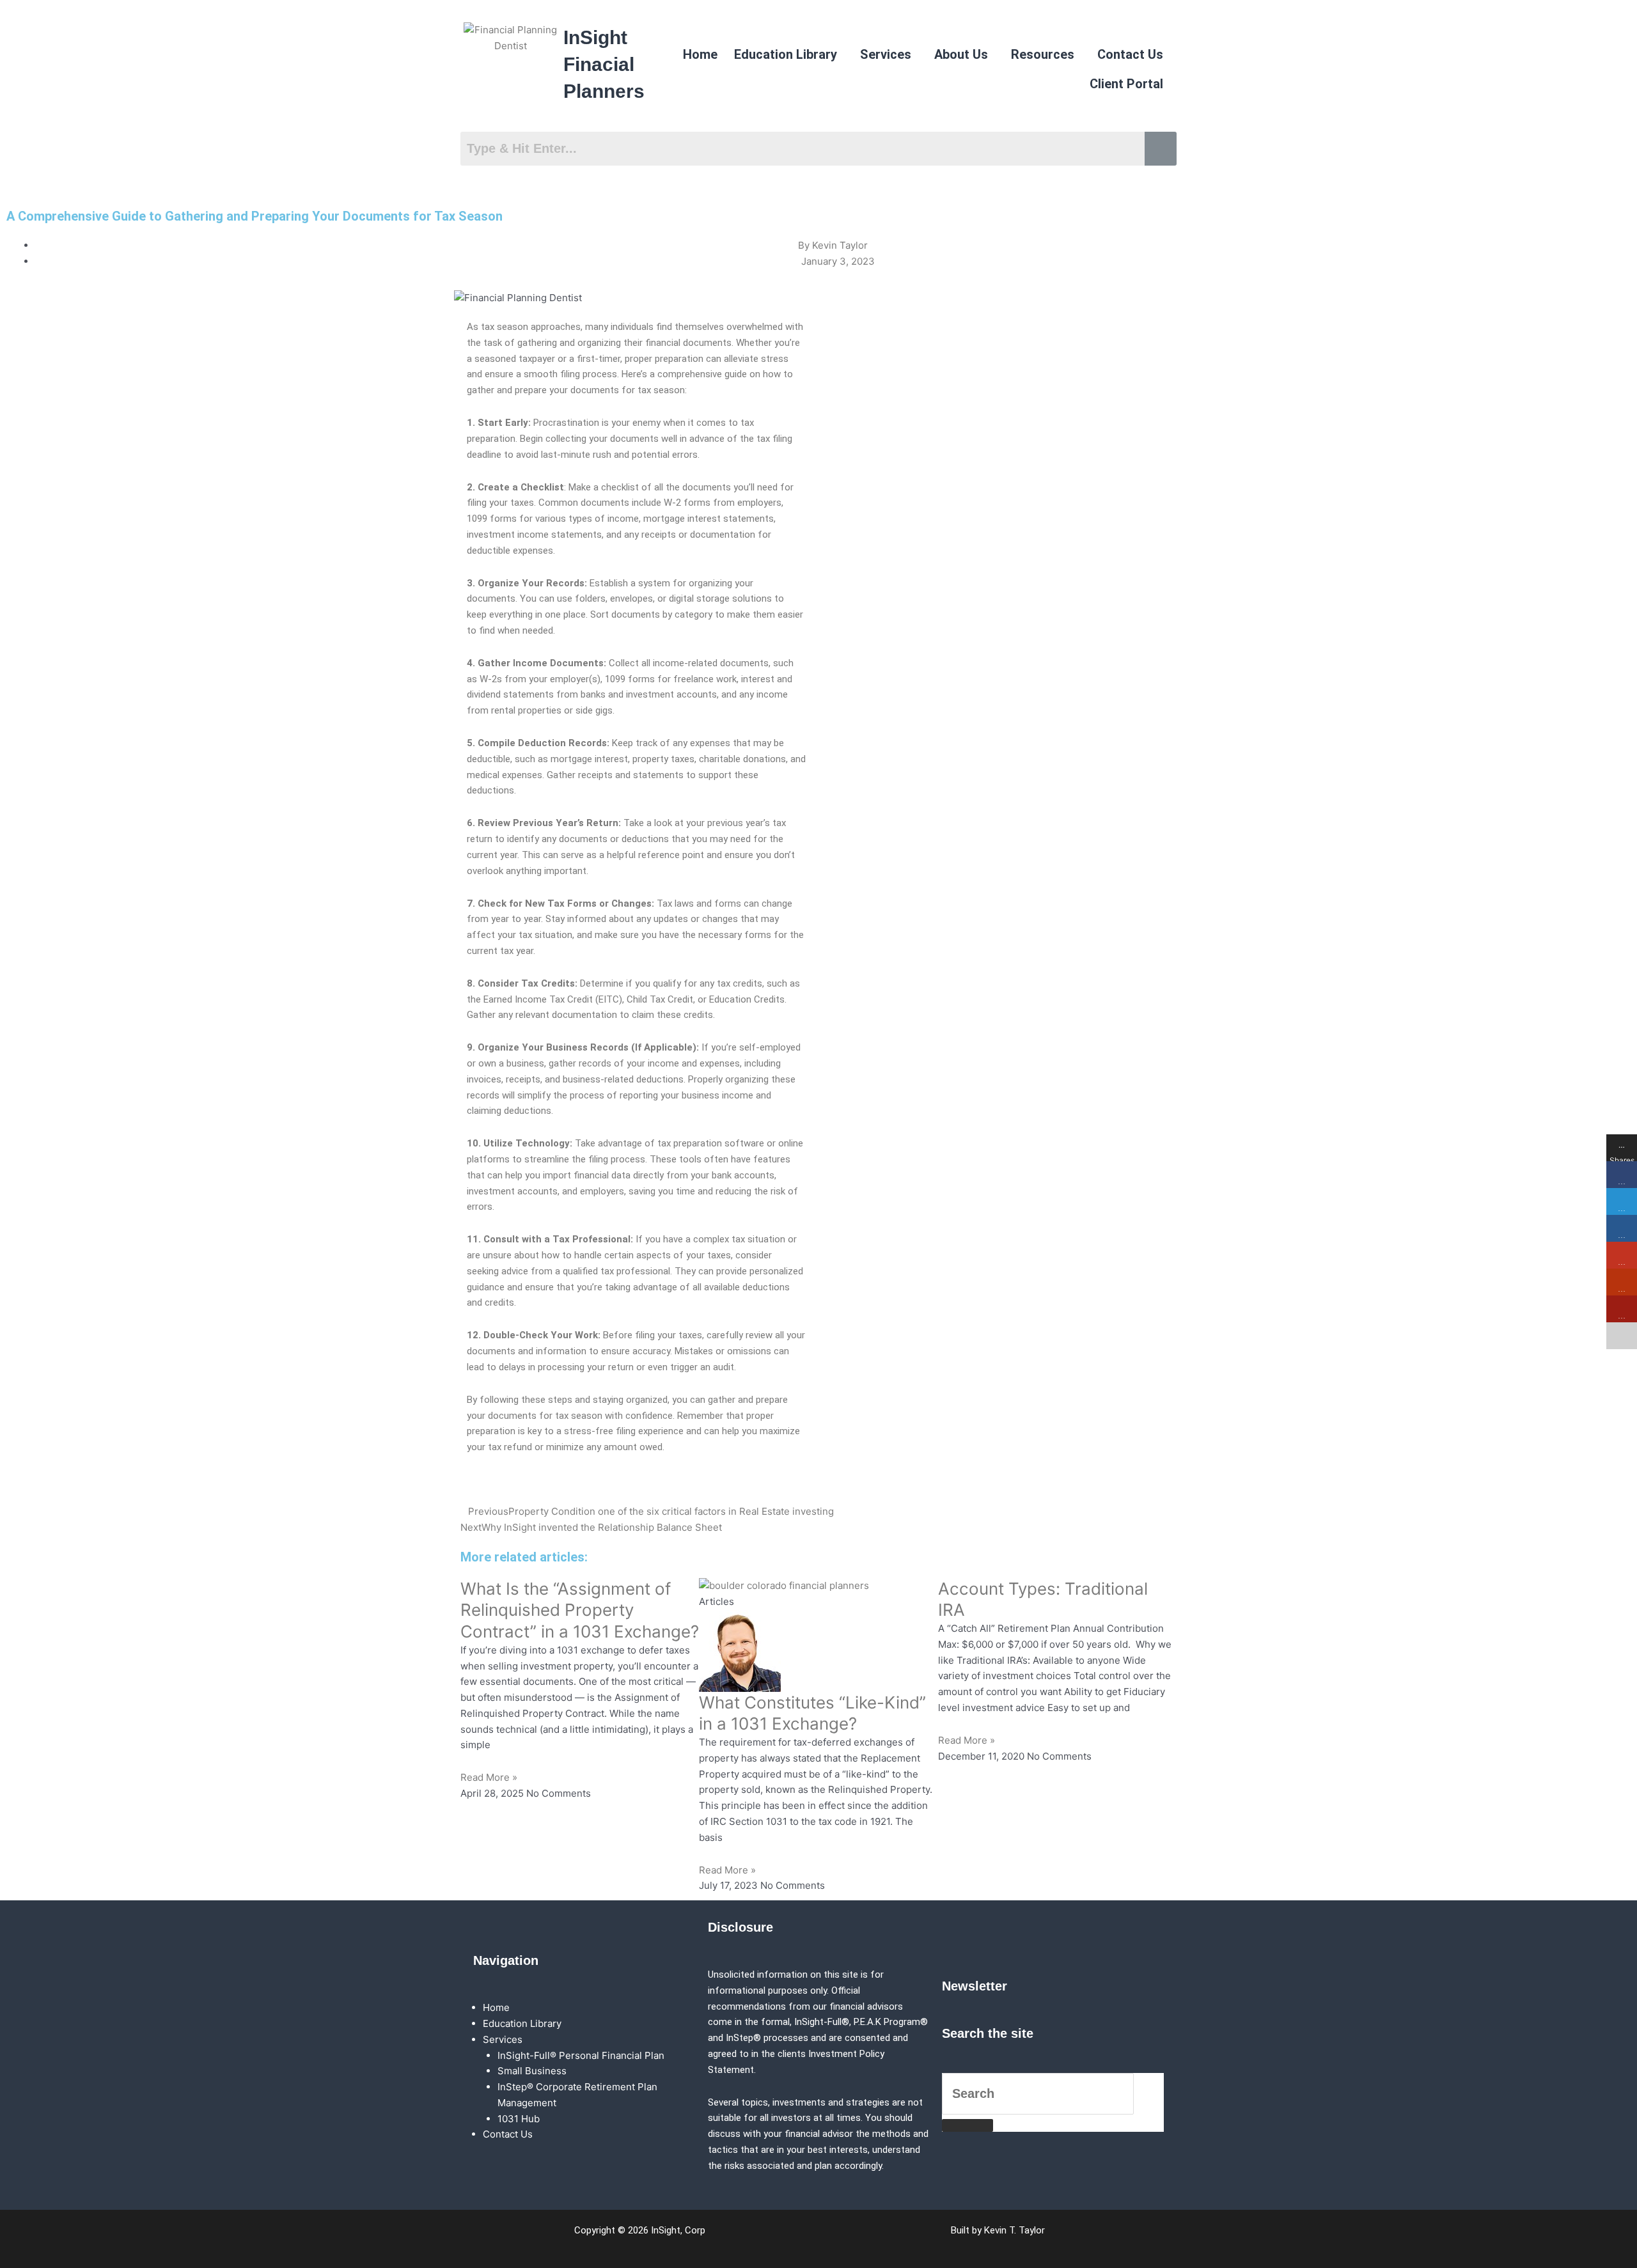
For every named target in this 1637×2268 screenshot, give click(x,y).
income (623, 519)
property (650, 759)
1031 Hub (519, 2119)
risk (778, 1191)
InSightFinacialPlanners (604, 64)
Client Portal (1126, 84)
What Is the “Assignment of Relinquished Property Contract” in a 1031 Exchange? (580, 1610)
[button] (789, 54)
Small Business (532, 2071)
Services (886, 54)
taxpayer (537, 359)
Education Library (786, 54)
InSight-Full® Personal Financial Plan (581, 2055)
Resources (1043, 54)
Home (700, 54)
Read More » (489, 1777)
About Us (961, 54)
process (600, 374)
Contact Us (1130, 54)
